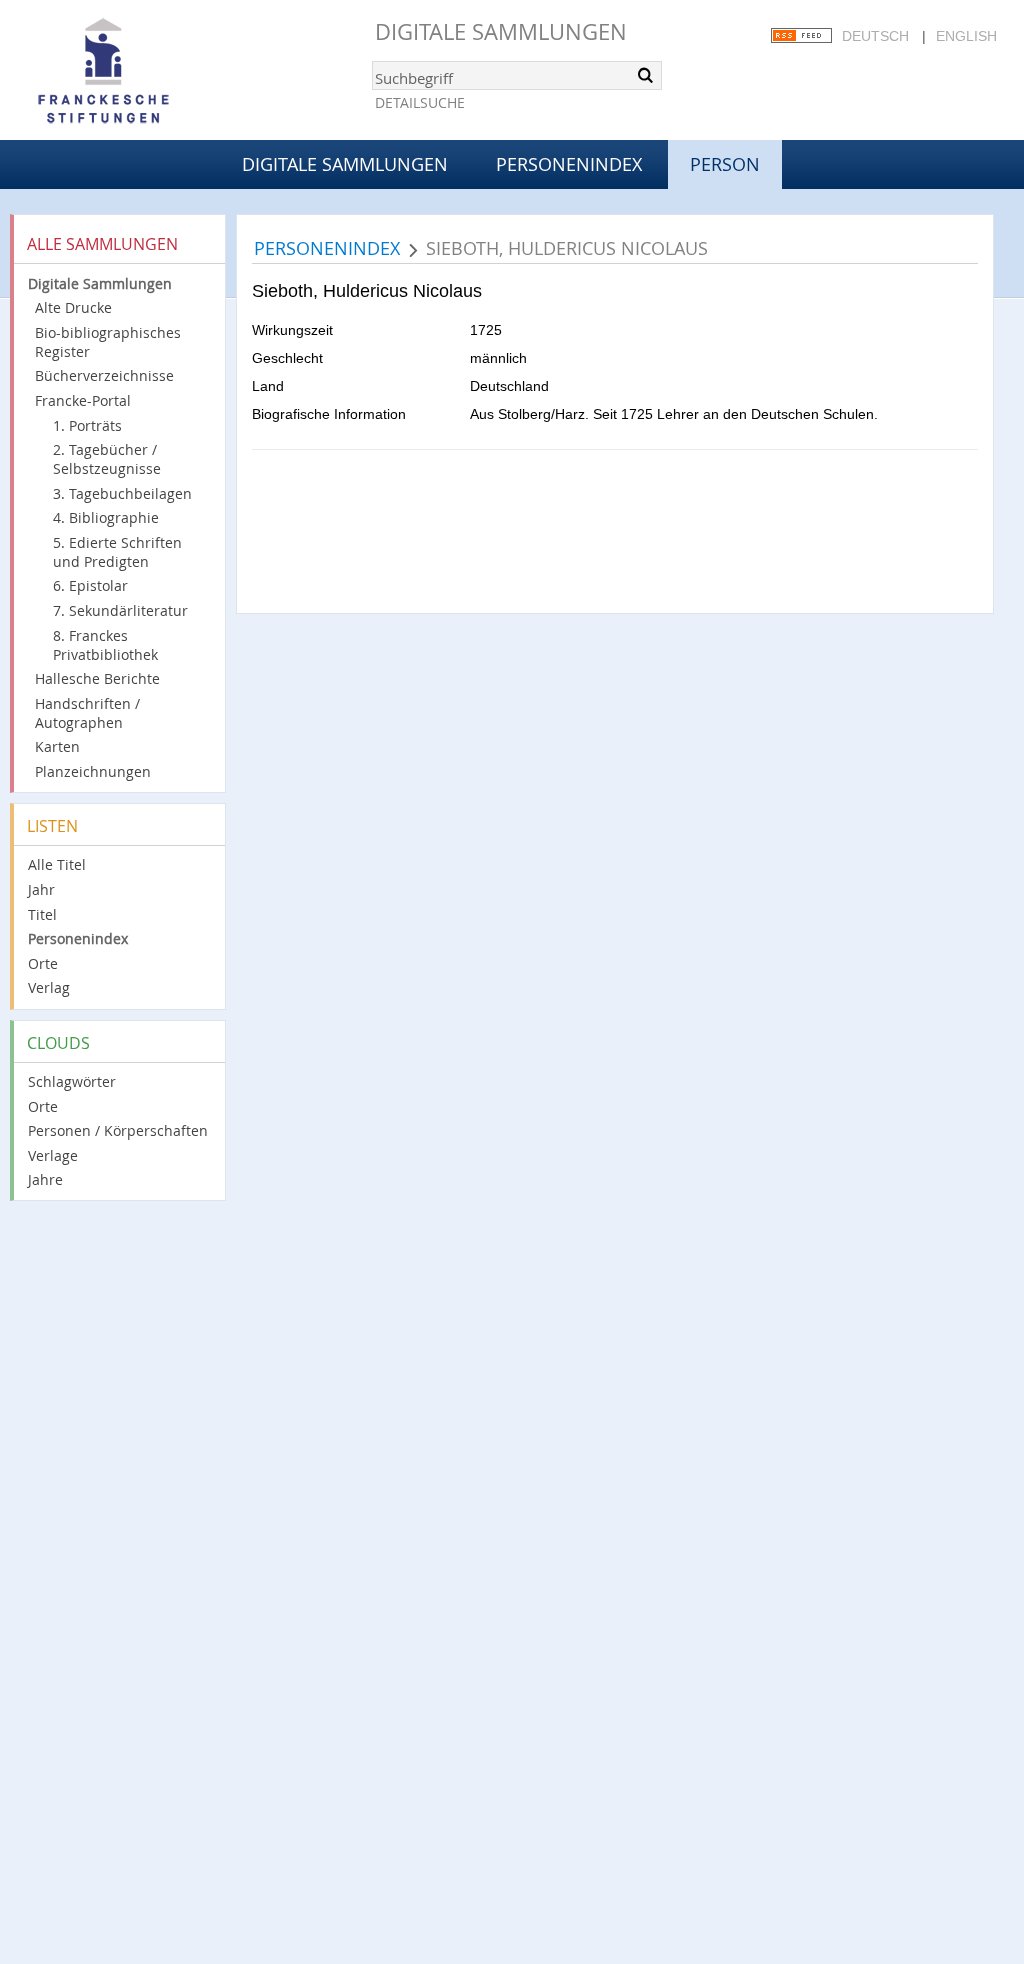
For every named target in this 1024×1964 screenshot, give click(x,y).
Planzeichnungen (93, 771)
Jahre (45, 1179)
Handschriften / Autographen (87, 713)
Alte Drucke (73, 307)
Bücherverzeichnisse (104, 375)
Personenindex (569, 164)
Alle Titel (57, 864)
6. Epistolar (90, 585)
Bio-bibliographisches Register (108, 342)
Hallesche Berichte (97, 678)
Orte (43, 963)
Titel (42, 914)
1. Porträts (87, 425)
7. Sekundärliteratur (120, 610)
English (966, 36)
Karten (57, 746)
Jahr (41, 889)
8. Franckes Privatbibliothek (105, 645)
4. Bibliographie (106, 517)
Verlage (53, 1155)
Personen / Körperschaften (118, 1130)
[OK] (645, 75)
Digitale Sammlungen (501, 31)
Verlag (49, 987)
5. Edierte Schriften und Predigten (117, 552)
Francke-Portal (83, 400)
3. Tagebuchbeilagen (122, 493)
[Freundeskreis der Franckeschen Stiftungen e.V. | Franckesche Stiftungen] (160, 72)
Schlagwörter (72, 1081)
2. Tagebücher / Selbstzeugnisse (107, 459)
